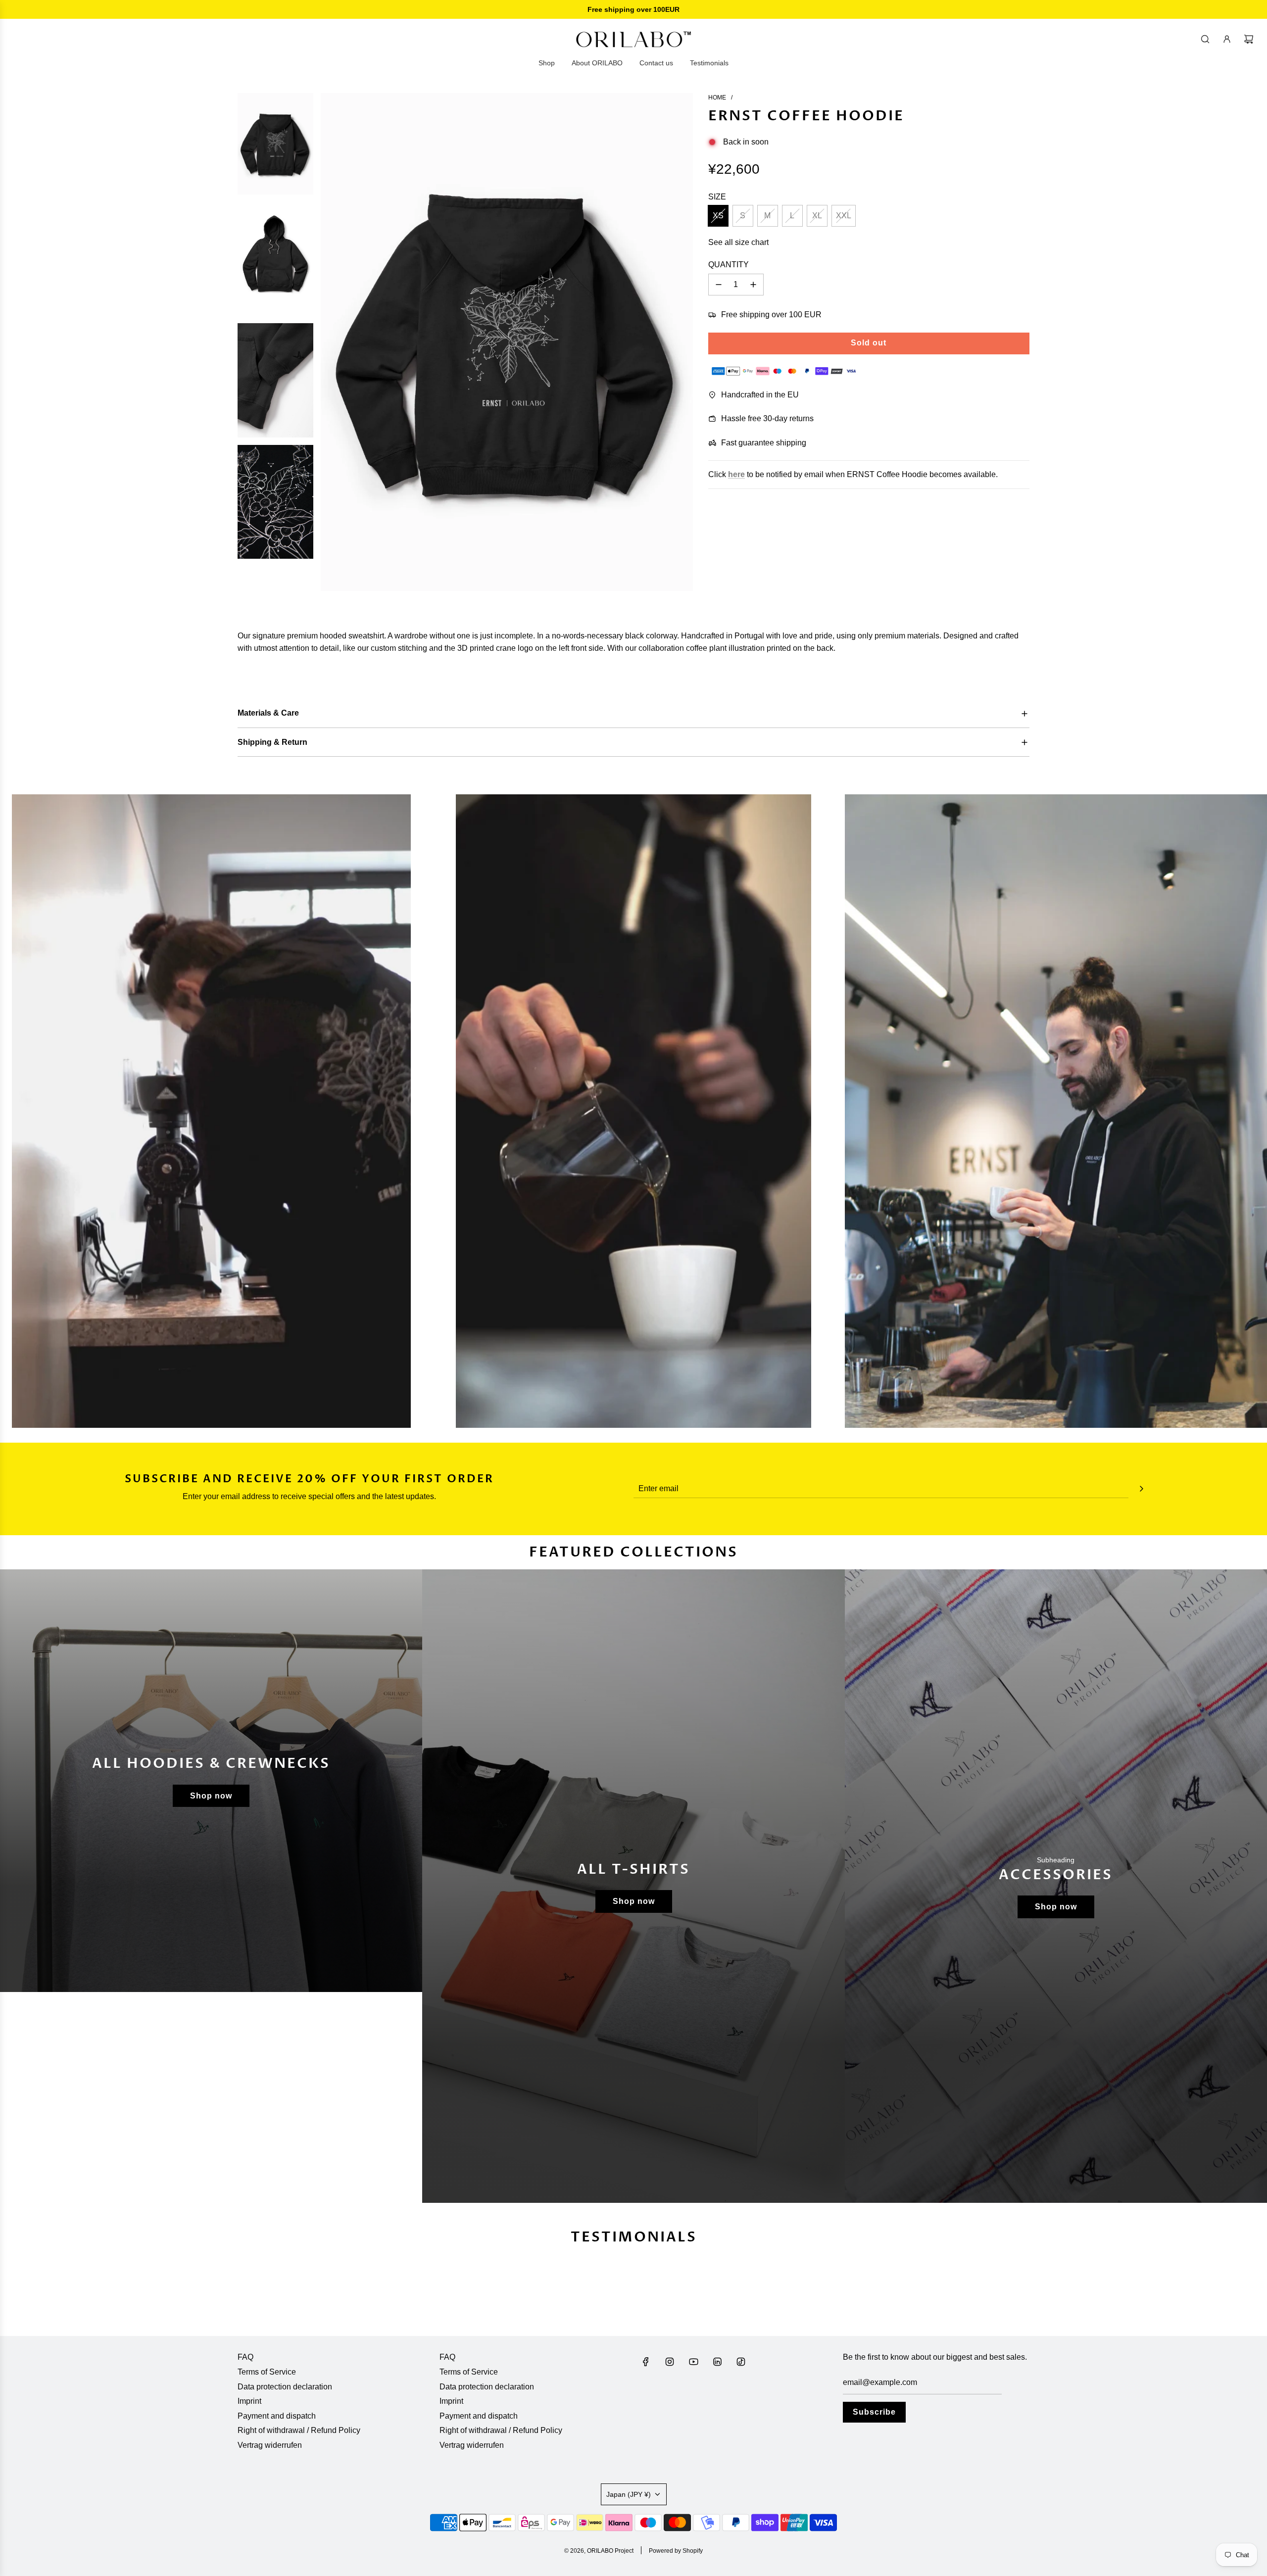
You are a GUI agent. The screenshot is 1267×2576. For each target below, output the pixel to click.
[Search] (1205, 39)
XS (718, 216)
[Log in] (1227, 39)
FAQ (245, 2357)
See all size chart (738, 242)
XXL (844, 216)
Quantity (729, 265)
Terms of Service (267, 2372)
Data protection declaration (285, 2387)
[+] (753, 285)
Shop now (211, 1796)
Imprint (249, 2401)
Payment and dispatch (277, 2416)
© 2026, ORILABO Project (599, 2551)
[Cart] (1249, 39)
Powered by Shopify (676, 2551)
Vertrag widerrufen (270, 2445)
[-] (719, 285)
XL (817, 216)
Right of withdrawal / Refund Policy (299, 2430)
